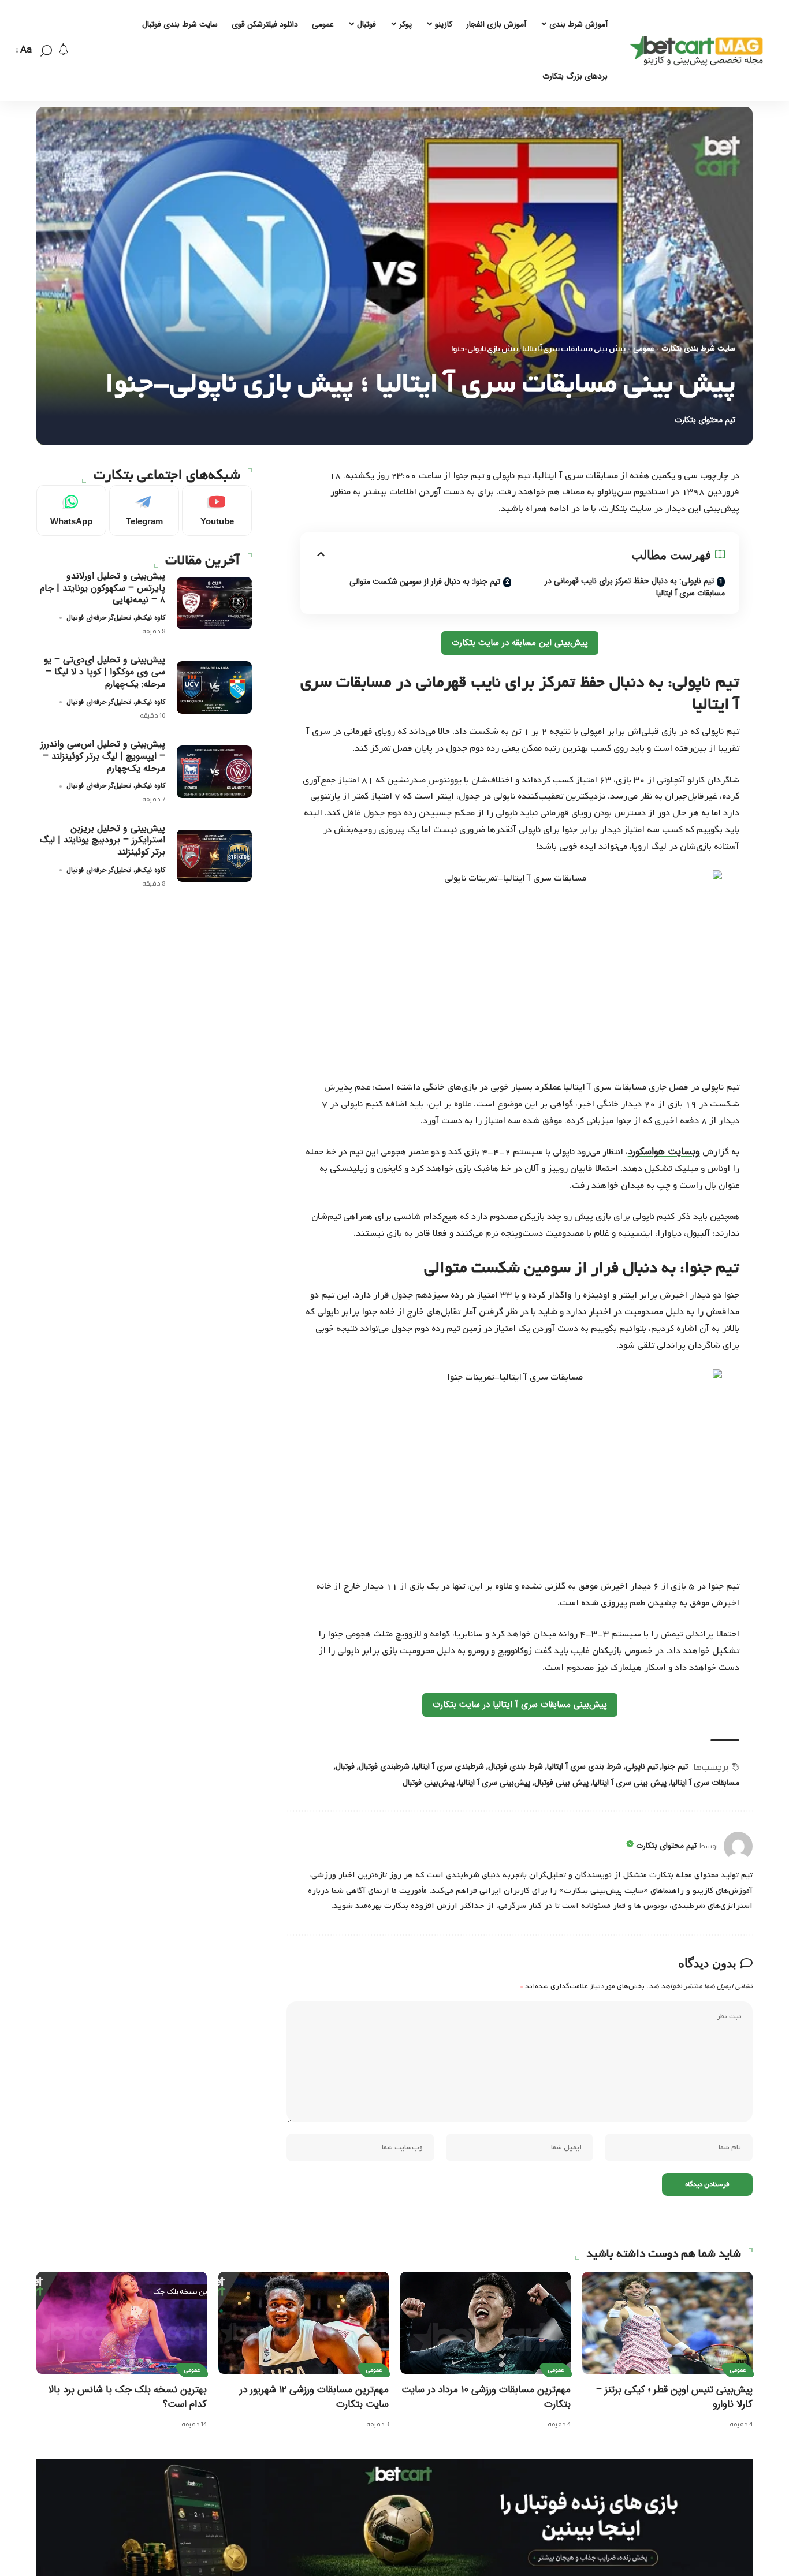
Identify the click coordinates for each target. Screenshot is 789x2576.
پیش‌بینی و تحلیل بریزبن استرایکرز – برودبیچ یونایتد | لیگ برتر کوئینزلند (103, 840)
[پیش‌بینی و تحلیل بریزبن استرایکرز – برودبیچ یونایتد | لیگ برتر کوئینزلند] (214, 855)
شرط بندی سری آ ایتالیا (584, 1766)
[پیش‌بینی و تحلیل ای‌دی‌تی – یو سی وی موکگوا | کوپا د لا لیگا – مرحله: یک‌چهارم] (214, 687)
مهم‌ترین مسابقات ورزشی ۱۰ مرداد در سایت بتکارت (486, 2397)
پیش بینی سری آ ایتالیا (630, 1783)
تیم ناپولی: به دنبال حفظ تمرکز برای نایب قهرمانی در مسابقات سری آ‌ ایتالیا (635, 587)
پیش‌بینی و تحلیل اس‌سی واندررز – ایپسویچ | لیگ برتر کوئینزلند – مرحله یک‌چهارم (103, 756)
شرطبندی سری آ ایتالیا (449, 1766)
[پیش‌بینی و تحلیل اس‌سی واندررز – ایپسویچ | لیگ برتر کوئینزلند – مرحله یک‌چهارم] (214, 772)
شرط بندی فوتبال (516, 1766)
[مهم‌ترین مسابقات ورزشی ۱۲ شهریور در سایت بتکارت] (304, 2323)
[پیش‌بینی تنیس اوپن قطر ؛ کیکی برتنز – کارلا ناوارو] (667, 2323)
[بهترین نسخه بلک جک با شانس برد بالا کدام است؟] (122, 2323)
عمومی (643, 349)
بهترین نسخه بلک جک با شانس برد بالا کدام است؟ (127, 2397)
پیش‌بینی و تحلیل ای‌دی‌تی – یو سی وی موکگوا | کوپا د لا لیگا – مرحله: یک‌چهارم (105, 672)
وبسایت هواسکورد (664, 1152)
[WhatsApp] (71, 510)
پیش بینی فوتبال (561, 1783)
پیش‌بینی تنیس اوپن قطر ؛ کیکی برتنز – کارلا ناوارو (674, 2397)
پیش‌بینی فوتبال (429, 1783)
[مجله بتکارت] (699, 51)
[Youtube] (217, 510)
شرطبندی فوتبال (384, 1766)
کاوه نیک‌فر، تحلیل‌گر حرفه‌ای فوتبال (116, 617)
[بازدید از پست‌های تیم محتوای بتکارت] (738, 1846)
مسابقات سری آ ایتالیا (705, 1783)
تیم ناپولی (642, 1766)
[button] (46, 51)
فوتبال (345, 1766)
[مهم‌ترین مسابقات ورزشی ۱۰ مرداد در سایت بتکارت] (485, 2323)
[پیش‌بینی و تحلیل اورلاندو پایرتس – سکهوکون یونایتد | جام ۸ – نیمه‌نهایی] (214, 603)
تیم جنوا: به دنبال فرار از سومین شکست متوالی (425, 581)
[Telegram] (144, 510)
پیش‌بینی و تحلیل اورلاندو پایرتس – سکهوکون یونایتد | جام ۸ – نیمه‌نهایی (103, 588)
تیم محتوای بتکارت (705, 420)
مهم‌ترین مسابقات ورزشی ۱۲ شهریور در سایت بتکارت (314, 2397)
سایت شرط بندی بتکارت (698, 349)
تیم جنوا (675, 1766)
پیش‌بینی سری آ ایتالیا (494, 1783)
